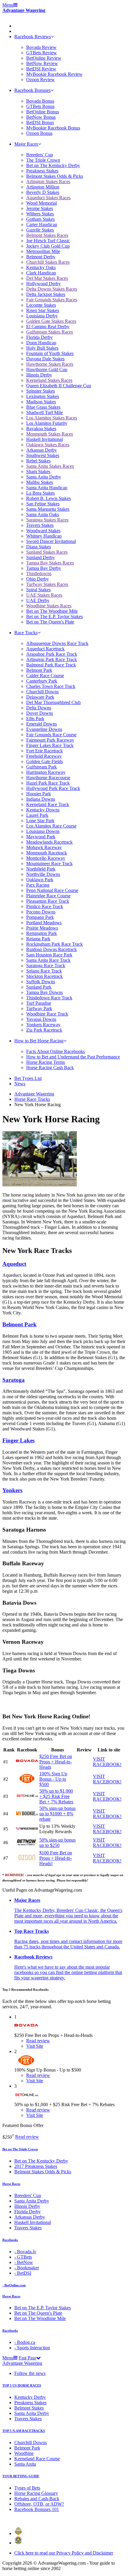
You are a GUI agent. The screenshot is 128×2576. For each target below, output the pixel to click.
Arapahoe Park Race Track (52, 654)
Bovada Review (41, 47)
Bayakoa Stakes (41, 429)
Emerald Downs (42, 724)
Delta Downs (39, 708)
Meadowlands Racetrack (49, 842)
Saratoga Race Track (46, 966)
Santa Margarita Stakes (48, 509)
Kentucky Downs (43, 810)
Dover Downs (40, 713)
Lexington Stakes (43, 396)
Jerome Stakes (40, 208)
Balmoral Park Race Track (51, 665)
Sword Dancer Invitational (51, 541)
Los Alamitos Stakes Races (52, 418)
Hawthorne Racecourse (48, 778)
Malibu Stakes (40, 482)
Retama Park (38, 939)
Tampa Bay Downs (45, 992)
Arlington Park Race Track (51, 659)
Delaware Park (40, 697)
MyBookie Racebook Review (54, 74)
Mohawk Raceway (44, 847)
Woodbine (24, 2453)
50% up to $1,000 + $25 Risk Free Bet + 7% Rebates (56, 1796)
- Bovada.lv (25, 2252)
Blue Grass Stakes (43, 407)
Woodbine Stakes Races (49, 606)
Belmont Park (39, 670)
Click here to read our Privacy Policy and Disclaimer (64, 2553)
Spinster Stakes (40, 391)
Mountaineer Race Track (49, 863)
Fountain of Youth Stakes (50, 353)
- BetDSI (23, 2273)
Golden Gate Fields (45, 761)
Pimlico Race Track (45, 906)
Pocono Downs (41, 912)
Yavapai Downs (41, 1019)
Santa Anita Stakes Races (50, 466)
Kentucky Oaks (41, 267)
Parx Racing (38, 885)
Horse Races (11, 2184)
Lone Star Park (40, 821)
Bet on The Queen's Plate (50, 622)
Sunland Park (39, 987)
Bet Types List (28, 1078)
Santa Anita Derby (44, 477)
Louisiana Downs (43, 831)
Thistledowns (39, 574)
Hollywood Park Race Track (53, 788)
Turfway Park (39, 1008)
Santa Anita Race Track (48, 960)
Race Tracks (26, 633)
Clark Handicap (41, 273)
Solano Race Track (44, 971)
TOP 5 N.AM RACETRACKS (24, 2431)
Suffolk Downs (41, 982)
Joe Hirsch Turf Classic (48, 241)
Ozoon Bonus (39, 133)
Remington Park (42, 933)
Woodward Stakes (43, 531)
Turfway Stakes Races (47, 584)
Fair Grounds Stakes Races (52, 300)
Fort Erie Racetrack (45, 751)
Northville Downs (43, 874)
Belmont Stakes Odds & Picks (55, 176)
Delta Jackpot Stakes (46, 294)
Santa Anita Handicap (47, 488)
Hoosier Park (39, 794)
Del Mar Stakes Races (47, 278)
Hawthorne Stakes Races (50, 364)
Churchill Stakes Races (48, 262)
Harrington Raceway (46, 772)
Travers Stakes (40, 525)
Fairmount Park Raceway (50, 740)
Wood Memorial (42, 203)
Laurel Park (37, 815)
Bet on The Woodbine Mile (52, 611)
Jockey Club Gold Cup (48, 246)
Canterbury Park (42, 681)
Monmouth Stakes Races (50, 434)
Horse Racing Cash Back (50, 1068)
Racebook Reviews (33, 37)
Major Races (26, 144)
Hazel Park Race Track (48, 783)
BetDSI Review (41, 69)
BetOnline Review (44, 58)
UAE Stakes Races (44, 595)
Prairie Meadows (42, 928)
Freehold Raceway (44, 756)
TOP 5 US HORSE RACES (22, 2385)
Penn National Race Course (52, 890)
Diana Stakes (39, 547)
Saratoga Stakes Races (47, 520)
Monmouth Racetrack (47, 853)
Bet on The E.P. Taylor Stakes (54, 616)
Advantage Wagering (24, 10)
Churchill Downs (42, 692)
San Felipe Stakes (43, 504)
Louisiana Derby (42, 316)
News (20, 1084)
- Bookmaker (27, 2268)
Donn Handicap (41, 343)
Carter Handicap (42, 224)
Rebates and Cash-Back (37, 2499)
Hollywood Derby (43, 284)
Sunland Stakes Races (47, 552)
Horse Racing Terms (46, 1062)
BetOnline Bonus (43, 112)
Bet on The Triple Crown (20, 2149)
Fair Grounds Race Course (51, 735)
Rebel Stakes (38, 461)
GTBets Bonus (40, 106)
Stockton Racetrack (45, 976)
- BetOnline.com (14, 2285)
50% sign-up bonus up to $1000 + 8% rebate (57, 1814)
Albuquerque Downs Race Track (57, 643)
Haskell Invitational (45, 439)
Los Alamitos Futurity (47, 423)
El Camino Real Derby (48, 327)
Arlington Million (43, 187)
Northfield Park (41, 869)
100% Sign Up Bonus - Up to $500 (53, 1779)
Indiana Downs (41, 799)
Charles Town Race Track (51, 686)
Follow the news (30, 2373)
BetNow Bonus (41, 117)
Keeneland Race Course (37, 2459)
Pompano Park (40, 917)
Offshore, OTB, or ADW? (39, 2504)
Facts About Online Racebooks (56, 1051)
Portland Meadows (44, 923)
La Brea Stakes (40, 493)
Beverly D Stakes (43, 192)
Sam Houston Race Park (49, 955)
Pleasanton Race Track (48, 901)
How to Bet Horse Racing (39, 1041)
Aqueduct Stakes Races (48, 198)
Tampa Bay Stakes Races (50, 563)
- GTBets (23, 2257)
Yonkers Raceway (43, 1025)
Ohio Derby (38, 579)
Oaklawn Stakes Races (48, 445)
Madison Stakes (41, 402)
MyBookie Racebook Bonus (53, 128)
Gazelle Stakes (40, 230)
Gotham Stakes (40, 219)
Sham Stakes (38, 471)
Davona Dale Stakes (45, 359)
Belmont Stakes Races (47, 235)
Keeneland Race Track (48, 804)
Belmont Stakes (29, 2408)
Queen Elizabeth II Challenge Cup (59, 386)
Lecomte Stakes (41, 305)
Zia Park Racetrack (44, 1030)
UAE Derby (38, 600)
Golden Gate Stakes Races (51, 321)
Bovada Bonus (40, 101)
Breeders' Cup (40, 155)
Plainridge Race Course (48, 896)
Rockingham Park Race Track (54, 944)
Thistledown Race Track (49, 998)
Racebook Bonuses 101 (37, 2509)
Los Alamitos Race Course (51, 826)
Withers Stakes (40, 214)
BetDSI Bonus (40, 122)
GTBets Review (42, 53)
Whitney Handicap (44, 536)
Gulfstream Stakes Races (50, 332)
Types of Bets (27, 2488)
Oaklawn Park (40, 880)
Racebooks (10, 2240)
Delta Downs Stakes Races (52, 289)
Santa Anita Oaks (43, 514)
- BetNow (24, 2262)
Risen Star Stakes (43, 310)
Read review (27, 2137)
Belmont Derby (41, 257)
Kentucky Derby (30, 2397)
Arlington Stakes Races (48, 182)
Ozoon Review (40, 80)
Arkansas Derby (42, 450)
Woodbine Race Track (47, 1014)
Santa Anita (25, 2464)
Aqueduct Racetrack (45, 649)
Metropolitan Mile (43, 251)
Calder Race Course (45, 676)
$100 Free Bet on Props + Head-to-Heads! (56, 1858)
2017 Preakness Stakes (36, 2166)
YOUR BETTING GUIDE (21, 2476)
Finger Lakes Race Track (50, 745)
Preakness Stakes (42, 171)
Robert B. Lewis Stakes (49, 498)
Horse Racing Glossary (36, 2493)
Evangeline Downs (44, 729)
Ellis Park (35, 719)
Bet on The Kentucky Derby (53, 165)
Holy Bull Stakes (42, 348)
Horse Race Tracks (32, 1099)
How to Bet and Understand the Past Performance (73, 1057)
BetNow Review (42, 63)
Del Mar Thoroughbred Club (53, 702)
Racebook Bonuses (32, 90)
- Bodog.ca (25, 2342)
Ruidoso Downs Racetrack (51, 949)
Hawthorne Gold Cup (47, 369)
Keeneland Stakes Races (49, 380)
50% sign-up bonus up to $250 (57, 1843)
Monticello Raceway (46, 858)
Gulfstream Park (42, 767)
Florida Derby (39, 337)
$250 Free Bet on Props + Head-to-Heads (56, 1762)
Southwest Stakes (43, 455)
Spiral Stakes (38, 590)
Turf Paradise (39, 1003)
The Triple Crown (43, 160)
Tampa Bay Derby (44, 568)
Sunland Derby (40, 557)
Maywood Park (41, 837)
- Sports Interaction (32, 2348)
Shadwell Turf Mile (45, 412)
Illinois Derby (39, 375)
